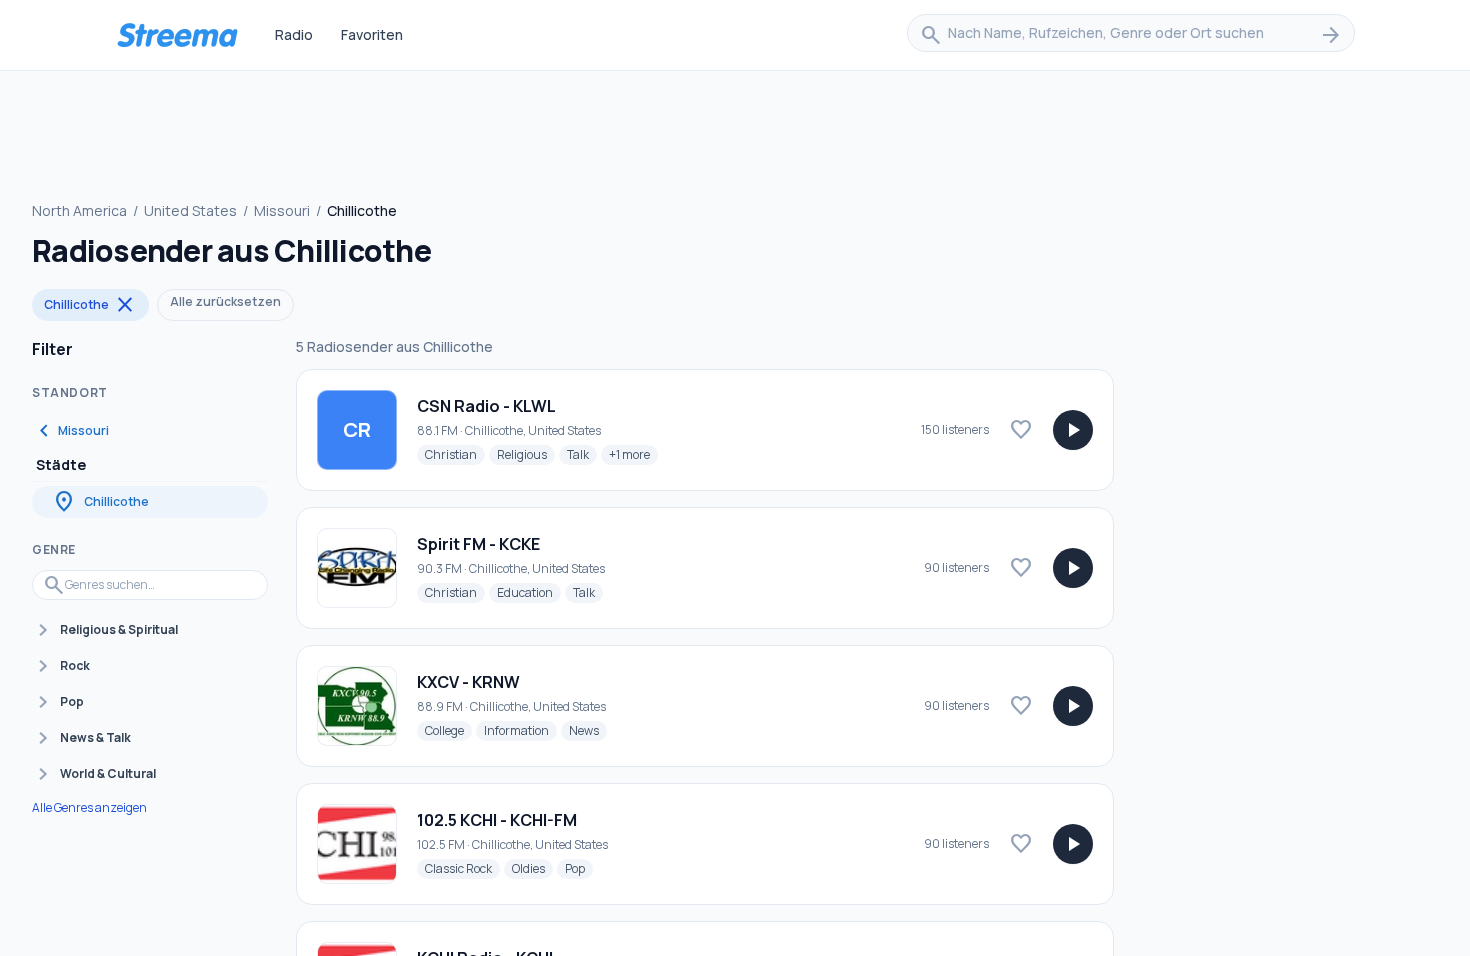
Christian (455, 454)
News (588, 730)
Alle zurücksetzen (225, 301)
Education (529, 592)
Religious (526, 454)
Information (520, 730)
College (448, 730)
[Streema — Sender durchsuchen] (177, 35)
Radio (294, 34)
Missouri (282, 210)
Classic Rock (462, 868)
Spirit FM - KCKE (478, 544)
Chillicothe (90, 305)
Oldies (532, 868)
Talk (582, 454)
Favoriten (372, 34)
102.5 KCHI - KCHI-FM (497, 820)
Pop (579, 868)
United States (190, 210)
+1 (633, 454)
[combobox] (1131, 35)
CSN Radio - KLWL (486, 406)
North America (79, 210)
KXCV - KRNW (468, 682)
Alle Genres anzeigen (89, 808)
